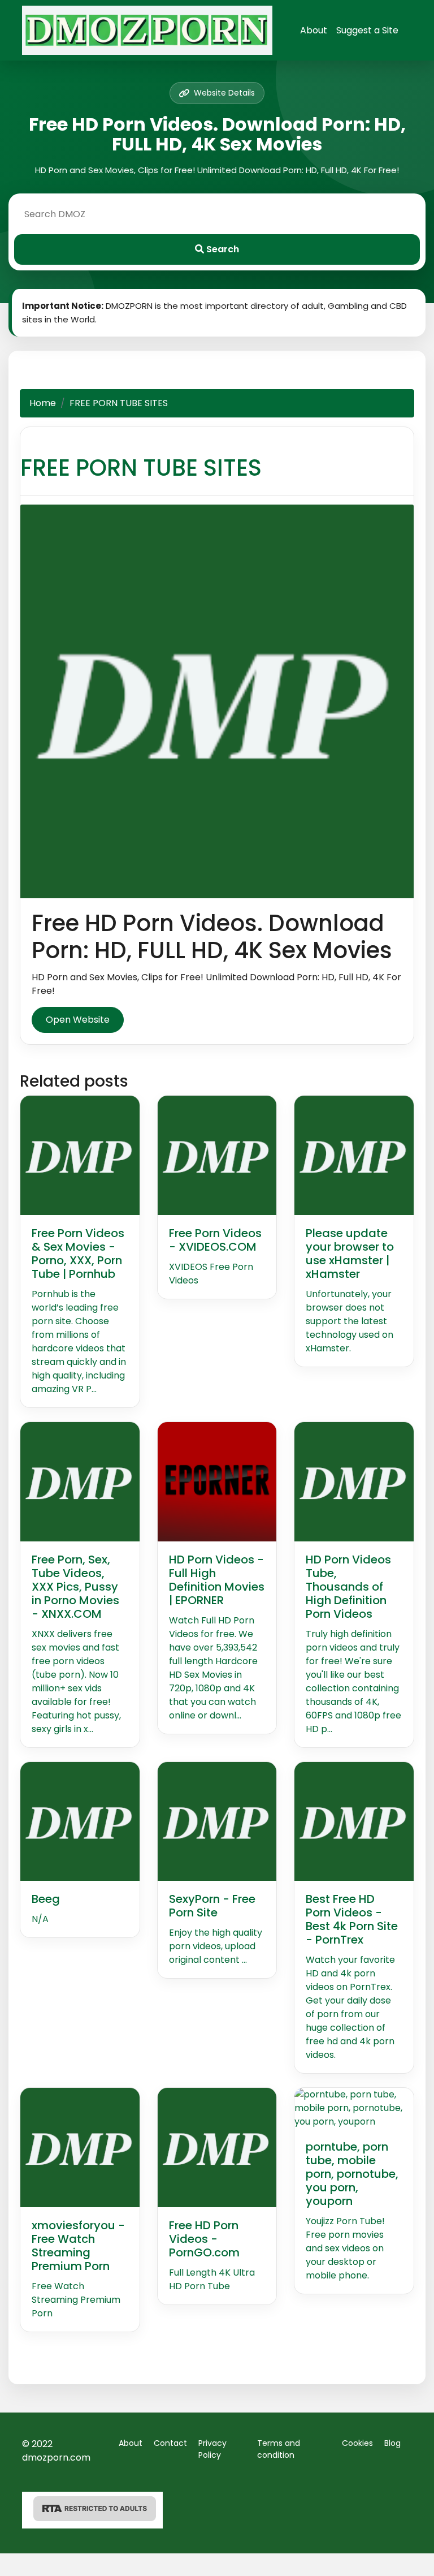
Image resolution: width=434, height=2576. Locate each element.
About (314, 30)
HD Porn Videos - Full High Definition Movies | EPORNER (217, 1580)
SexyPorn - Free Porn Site (212, 1906)
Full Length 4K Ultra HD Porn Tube (212, 2279)
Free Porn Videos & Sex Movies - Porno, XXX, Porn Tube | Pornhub (78, 1253)
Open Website (78, 1020)
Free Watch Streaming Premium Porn (76, 2300)
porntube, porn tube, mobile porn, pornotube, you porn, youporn (352, 2174)
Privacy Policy (212, 2449)
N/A (40, 1919)
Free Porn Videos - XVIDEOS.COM (215, 1240)
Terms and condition (279, 2449)
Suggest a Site (367, 30)
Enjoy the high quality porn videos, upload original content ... (216, 1946)
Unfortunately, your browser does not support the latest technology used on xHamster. (350, 1321)
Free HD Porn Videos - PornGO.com (204, 2239)
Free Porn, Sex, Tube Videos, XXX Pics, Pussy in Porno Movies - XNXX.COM (75, 1587)
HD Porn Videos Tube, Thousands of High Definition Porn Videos (348, 1587)
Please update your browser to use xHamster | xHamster (350, 1253)
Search (222, 249)
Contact (170, 2443)
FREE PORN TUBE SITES (141, 468)
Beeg (46, 1899)
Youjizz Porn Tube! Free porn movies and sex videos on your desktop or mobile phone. (345, 2248)
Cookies (357, 2443)
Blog (392, 2443)
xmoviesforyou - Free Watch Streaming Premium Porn (78, 2246)
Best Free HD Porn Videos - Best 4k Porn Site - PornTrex (352, 1919)
